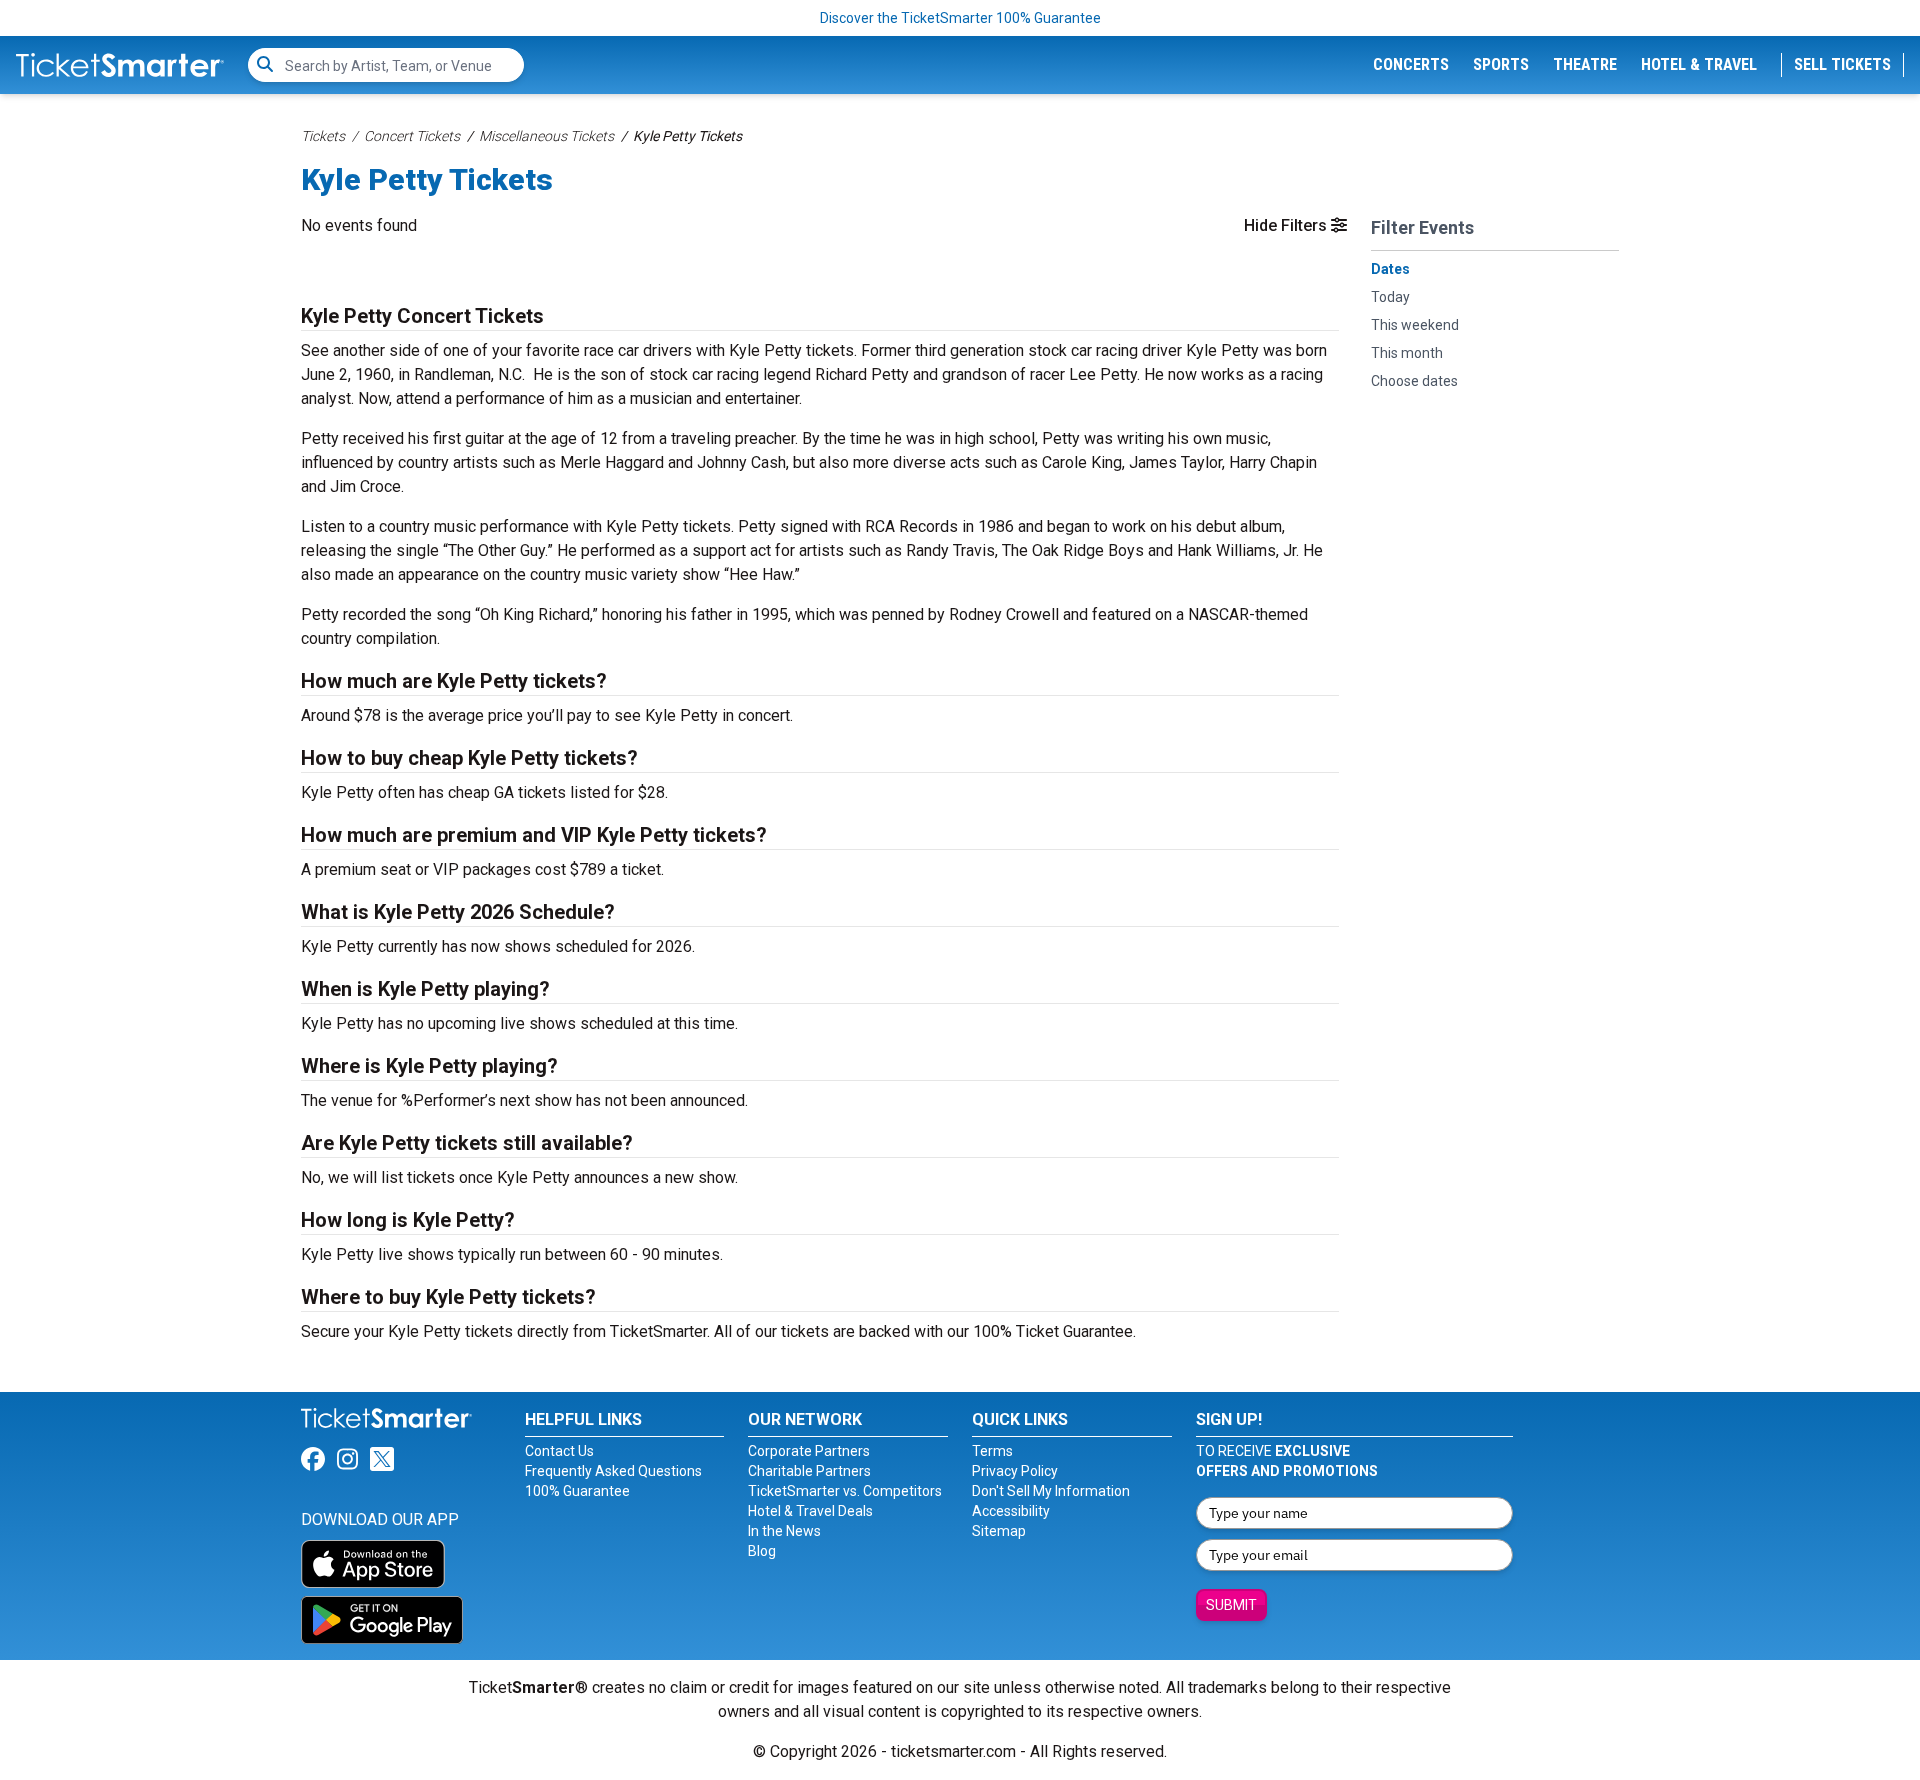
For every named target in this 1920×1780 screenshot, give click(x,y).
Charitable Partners (809, 1471)
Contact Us (559, 1451)
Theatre (1585, 64)
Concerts (1411, 64)
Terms (992, 1451)
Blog (762, 1551)
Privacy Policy (1015, 1471)
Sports (1501, 64)
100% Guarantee (577, 1491)
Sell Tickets (1842, 64)
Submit (1231, 1605)
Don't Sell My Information (1051, 1491)
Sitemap (999, 1531)
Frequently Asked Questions (613, 1471)
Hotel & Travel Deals (810, 1511)
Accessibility (1011, 1511)
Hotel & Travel (1699, 64)
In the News (784, 1531)
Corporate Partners (809, 1451)
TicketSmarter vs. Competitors (845, 1491)
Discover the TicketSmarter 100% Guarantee (960, 18)
